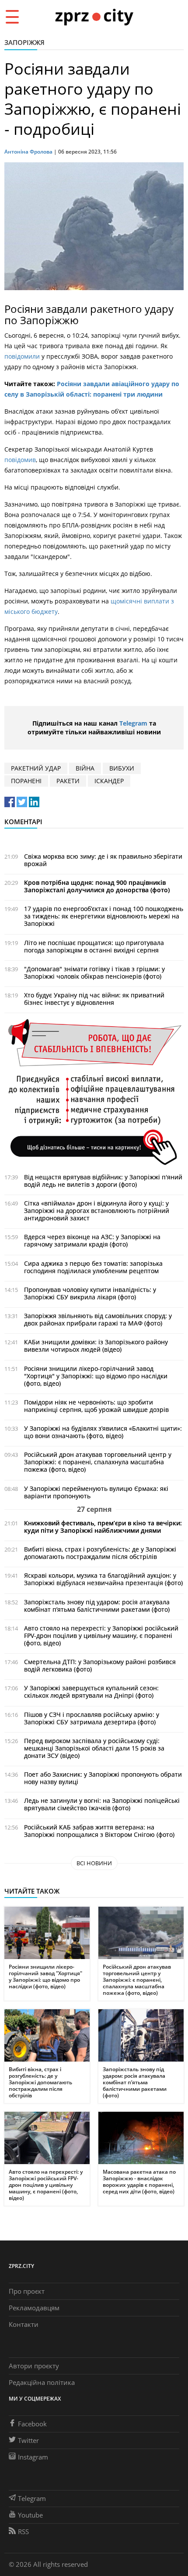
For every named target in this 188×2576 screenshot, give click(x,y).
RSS (23, 2531)
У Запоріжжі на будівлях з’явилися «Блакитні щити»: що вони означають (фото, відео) (103, 1432)
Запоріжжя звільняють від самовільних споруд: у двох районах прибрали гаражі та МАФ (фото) (98, 1319)
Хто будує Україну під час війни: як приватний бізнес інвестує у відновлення (94, 999)
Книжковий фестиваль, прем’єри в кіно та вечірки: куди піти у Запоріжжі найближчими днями (103, 1527)
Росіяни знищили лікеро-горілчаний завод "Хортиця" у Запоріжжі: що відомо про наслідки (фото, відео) (96, 1376)
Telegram (133, 723)
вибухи (122, 768)
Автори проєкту (34, 2366)
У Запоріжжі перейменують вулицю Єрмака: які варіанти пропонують (96, 1492)
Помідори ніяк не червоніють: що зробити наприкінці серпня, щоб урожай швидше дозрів (96, 1406)
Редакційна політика (42, 2382)
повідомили (22, 356)
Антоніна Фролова (28, 152)
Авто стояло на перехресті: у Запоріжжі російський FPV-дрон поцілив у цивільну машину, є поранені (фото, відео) (101, 1636)
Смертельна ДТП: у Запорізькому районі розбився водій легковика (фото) (100, 1665)
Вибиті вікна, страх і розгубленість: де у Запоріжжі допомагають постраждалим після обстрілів (100, 1553)
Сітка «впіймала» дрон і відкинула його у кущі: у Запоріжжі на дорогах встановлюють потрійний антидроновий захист (97, 1211)
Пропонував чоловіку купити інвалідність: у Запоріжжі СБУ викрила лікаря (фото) (90, 1293)
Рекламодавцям (34, 2308)
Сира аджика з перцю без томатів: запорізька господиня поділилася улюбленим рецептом (93, 1267)
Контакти (24, 2324)
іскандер (109, 781)
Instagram (33, 2457)
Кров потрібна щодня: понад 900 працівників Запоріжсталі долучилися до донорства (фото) (97, 886)
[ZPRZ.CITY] (94, 16)
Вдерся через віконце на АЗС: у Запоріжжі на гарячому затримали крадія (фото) (92, 1240)
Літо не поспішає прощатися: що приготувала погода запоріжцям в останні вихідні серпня (94, 946)
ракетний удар (36, 768)
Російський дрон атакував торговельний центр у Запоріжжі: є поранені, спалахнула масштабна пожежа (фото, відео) (98, 1462)
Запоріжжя (24, 42)
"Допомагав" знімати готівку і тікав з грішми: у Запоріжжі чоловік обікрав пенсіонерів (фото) (94, 973)
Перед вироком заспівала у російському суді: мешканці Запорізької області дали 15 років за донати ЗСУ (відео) (94, 1748)
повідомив (20, 460)
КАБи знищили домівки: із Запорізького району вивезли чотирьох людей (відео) (96, 1346)
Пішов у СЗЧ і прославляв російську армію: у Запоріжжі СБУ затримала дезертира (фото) (92, 1718)
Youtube (30, 2515)
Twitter (28, 2440)
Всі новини (94, 1863)
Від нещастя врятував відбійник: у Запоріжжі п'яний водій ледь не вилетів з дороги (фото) (103, 1181)
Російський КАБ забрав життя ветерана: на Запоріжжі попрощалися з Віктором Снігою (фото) (99, 1831)
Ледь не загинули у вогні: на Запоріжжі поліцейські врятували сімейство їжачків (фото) (102, 1804)
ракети (68, 781)
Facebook (32, 2424)
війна (85, 768)
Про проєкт (27, 2291)
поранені (26, 781)
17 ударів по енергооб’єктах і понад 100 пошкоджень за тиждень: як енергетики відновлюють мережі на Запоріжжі (104, 916)
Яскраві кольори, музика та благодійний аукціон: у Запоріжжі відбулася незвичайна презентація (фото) (103, 1579)
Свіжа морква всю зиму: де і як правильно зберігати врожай (103, 860)
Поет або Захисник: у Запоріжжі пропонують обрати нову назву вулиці (103, 1778)
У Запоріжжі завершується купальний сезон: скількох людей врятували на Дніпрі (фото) (91, 1692)
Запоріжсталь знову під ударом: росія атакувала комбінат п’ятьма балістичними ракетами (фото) (97, 1606)
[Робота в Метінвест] (94, 1091)
